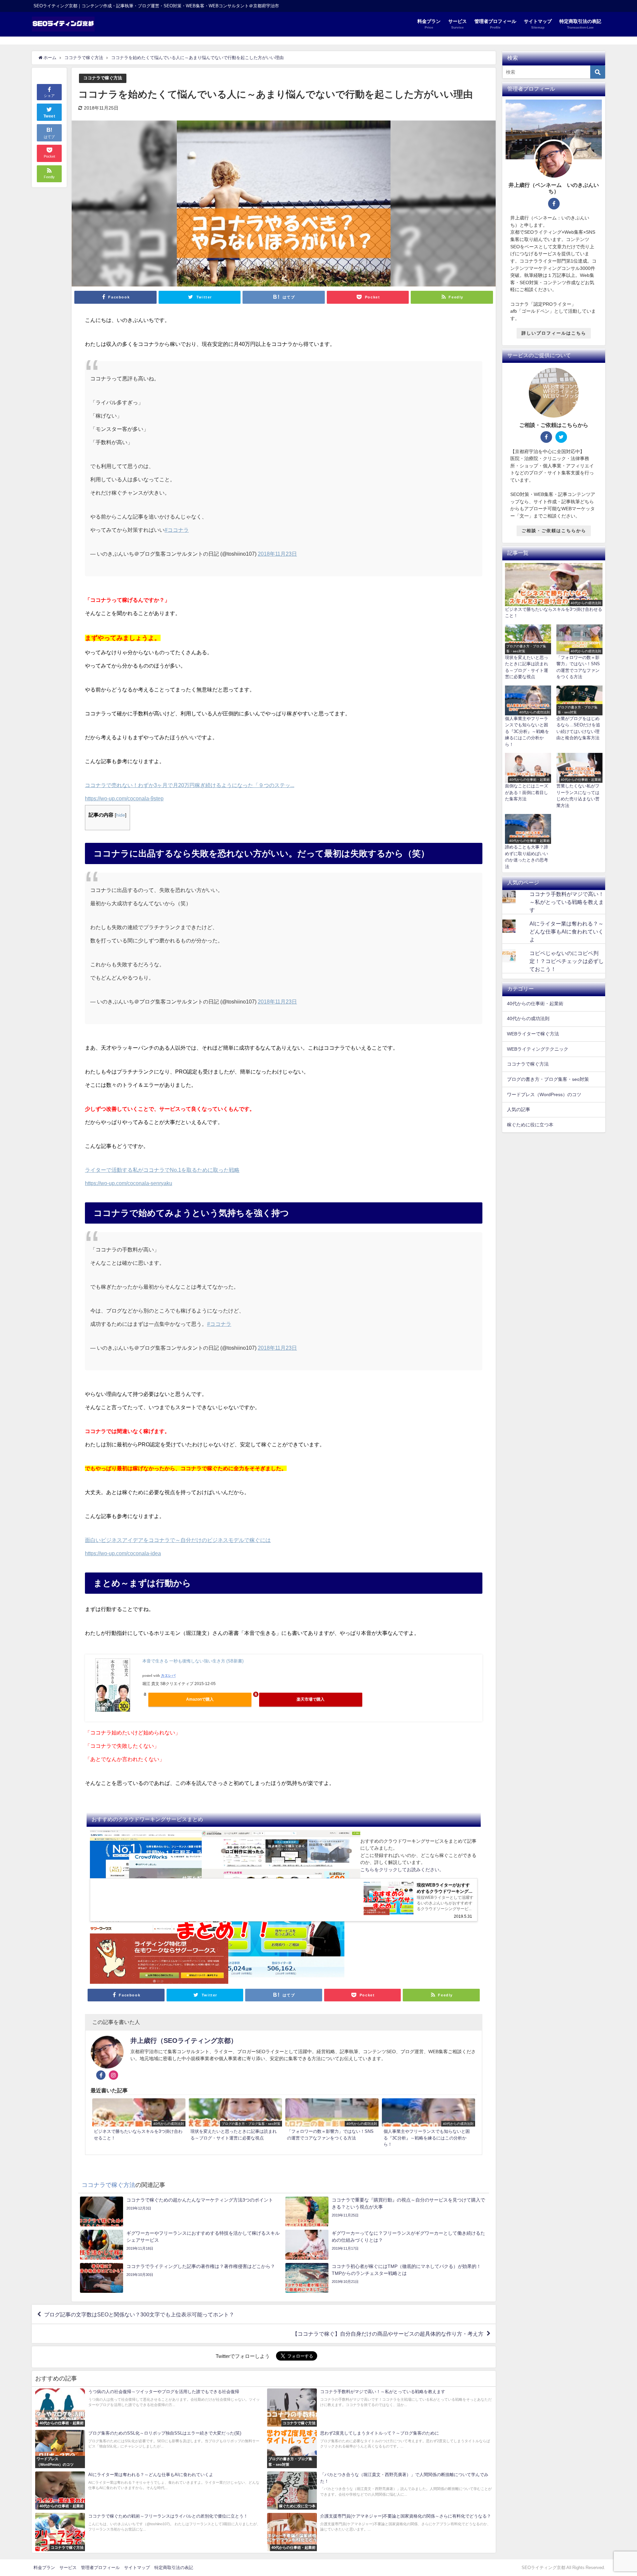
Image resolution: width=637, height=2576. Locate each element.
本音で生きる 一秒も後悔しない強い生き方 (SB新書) (193, 1661)
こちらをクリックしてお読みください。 (402, 1870)
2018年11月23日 (277, 554)
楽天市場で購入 (311, 1699)
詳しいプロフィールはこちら (554, 333)
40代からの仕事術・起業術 (535, 1004)
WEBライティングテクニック (538, 1049)
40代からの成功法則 (528, 1018)
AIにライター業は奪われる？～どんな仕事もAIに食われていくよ (566, 931)
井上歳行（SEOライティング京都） (184, 2041)
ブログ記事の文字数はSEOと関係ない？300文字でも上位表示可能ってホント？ (139, 2314)
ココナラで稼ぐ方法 (103, 78)
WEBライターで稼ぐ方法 (533, 1034)
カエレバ (168, 1676)
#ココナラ (177, 530)
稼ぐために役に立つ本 (530, 1125)
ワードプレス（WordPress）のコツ (544, 1094)
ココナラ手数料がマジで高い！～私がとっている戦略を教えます (567, 902)
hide (121, 815)
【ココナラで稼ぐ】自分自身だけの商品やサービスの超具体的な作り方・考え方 (388, 2334)
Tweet (49, 116)
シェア (49, 96)
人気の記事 (519, 1109)
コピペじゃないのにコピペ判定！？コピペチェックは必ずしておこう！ (567, 961)
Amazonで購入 (200, 1699)
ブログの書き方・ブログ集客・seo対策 (548, 1079)
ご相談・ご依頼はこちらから (554, 531)
